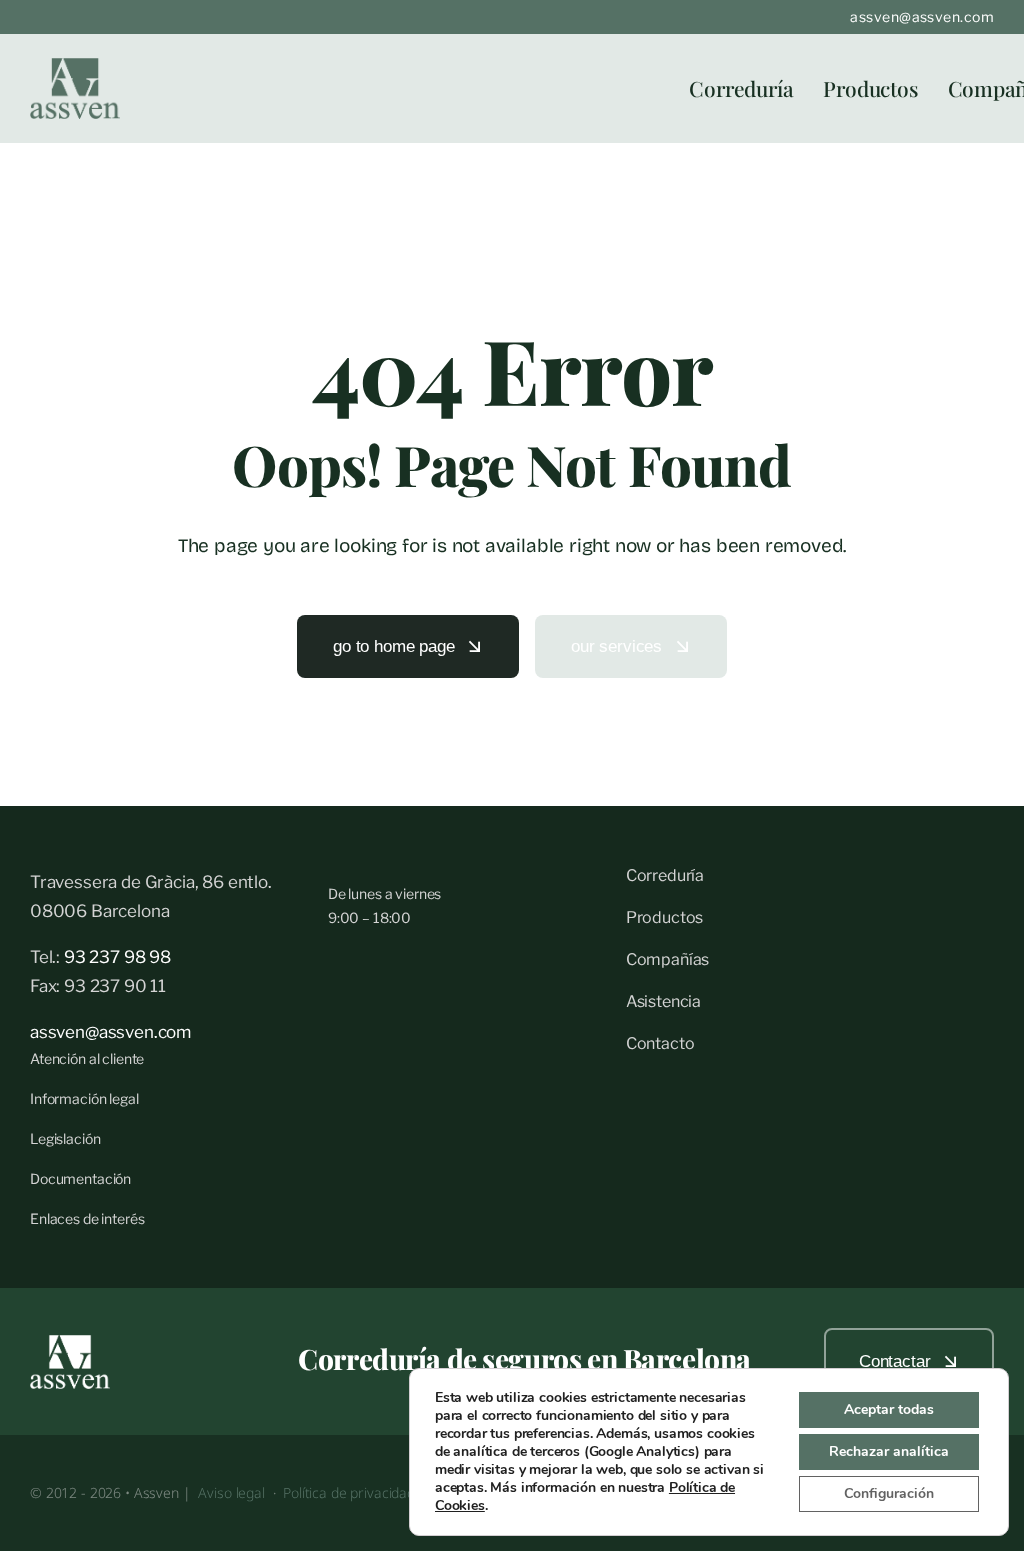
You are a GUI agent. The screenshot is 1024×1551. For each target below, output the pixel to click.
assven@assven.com (922, 16)
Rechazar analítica (889, 1451)
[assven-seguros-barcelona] (75, 66)
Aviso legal (231, 1492)
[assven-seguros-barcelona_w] (70, 1343)
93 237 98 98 (115, 957)
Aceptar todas (889, 1409)
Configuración (889, 1493)
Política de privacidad (351, 1492)
